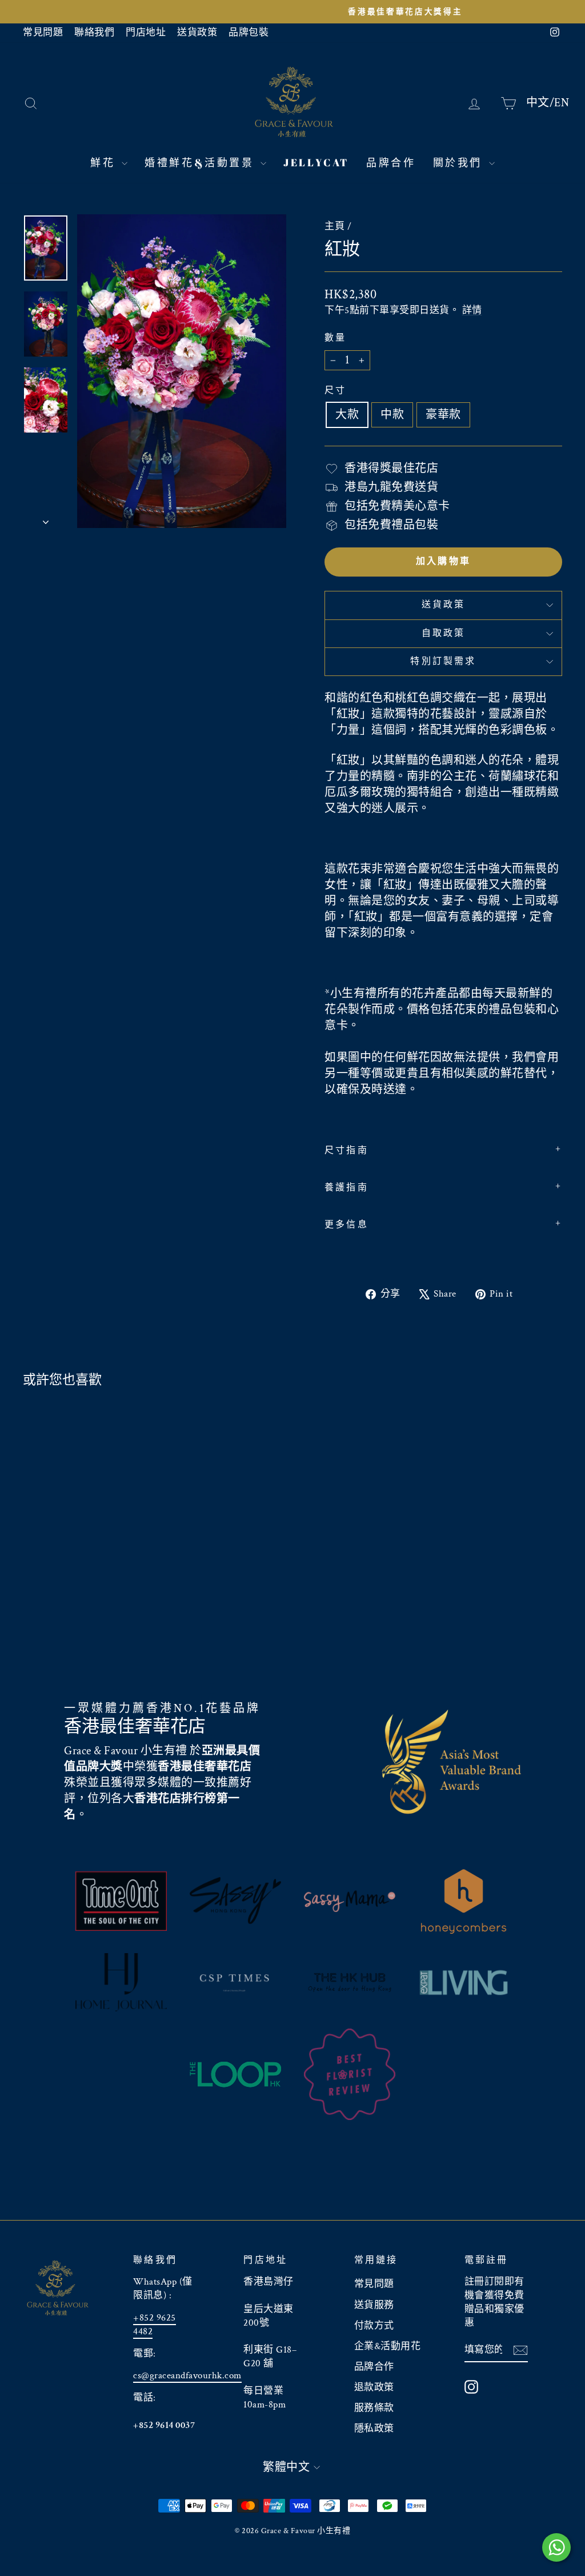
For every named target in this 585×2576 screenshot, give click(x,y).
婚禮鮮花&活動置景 (201, 162)
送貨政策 (197, 33)
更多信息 (346, 1225)
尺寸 (335, 391)
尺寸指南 (346, 1151)
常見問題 (43, 33)
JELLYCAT (316, 162)
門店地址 (146, 33)
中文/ (540, 102)
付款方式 (374, 2326)
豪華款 (443, 415)
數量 (335, 338)
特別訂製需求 (443, 661)
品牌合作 (391, 162)
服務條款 (374, 2408)
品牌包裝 (249, 33)
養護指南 (346, 1188)
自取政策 (444, 633)
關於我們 (460, 162)
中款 (392, 415)
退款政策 (374, 2387)
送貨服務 (374, 2305)
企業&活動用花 (388, 2346)
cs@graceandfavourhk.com (187, 2375)
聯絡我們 (94, 33)
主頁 (334, 226)
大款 (347, 415)
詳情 (472, 310)
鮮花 (105, 162)
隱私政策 (374, 2429)
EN (562, 102)
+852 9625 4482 (155, 2325)
